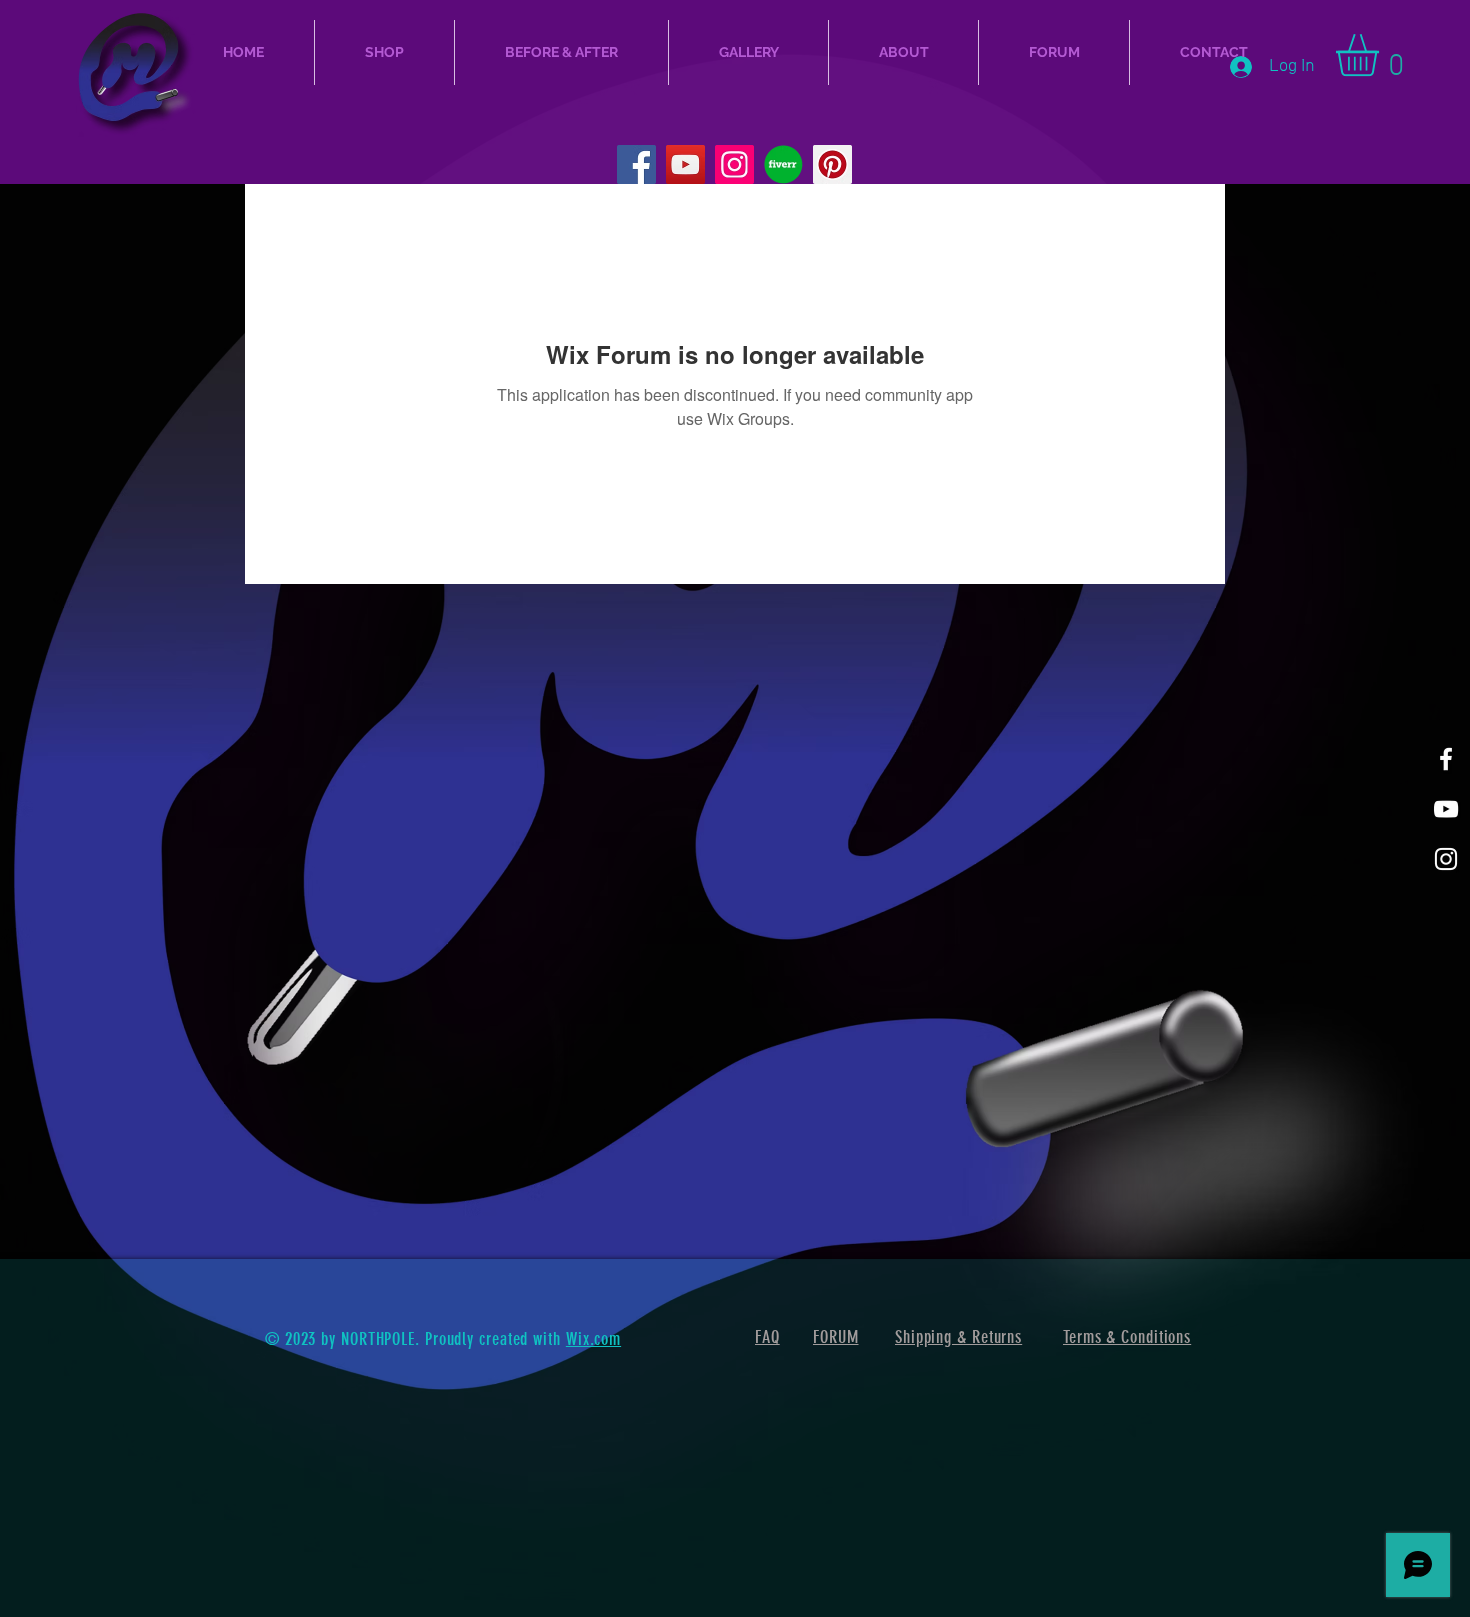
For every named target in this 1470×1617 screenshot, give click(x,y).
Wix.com (593, 1339)
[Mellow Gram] (1446, 859)
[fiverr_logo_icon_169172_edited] (783, 164)
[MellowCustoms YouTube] (685, 164)
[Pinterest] (832, 164)
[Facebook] (636, 164)
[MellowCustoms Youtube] (1446, 809)
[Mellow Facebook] (1446, 759)
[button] (1382, 55)
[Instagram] (734, 164)
